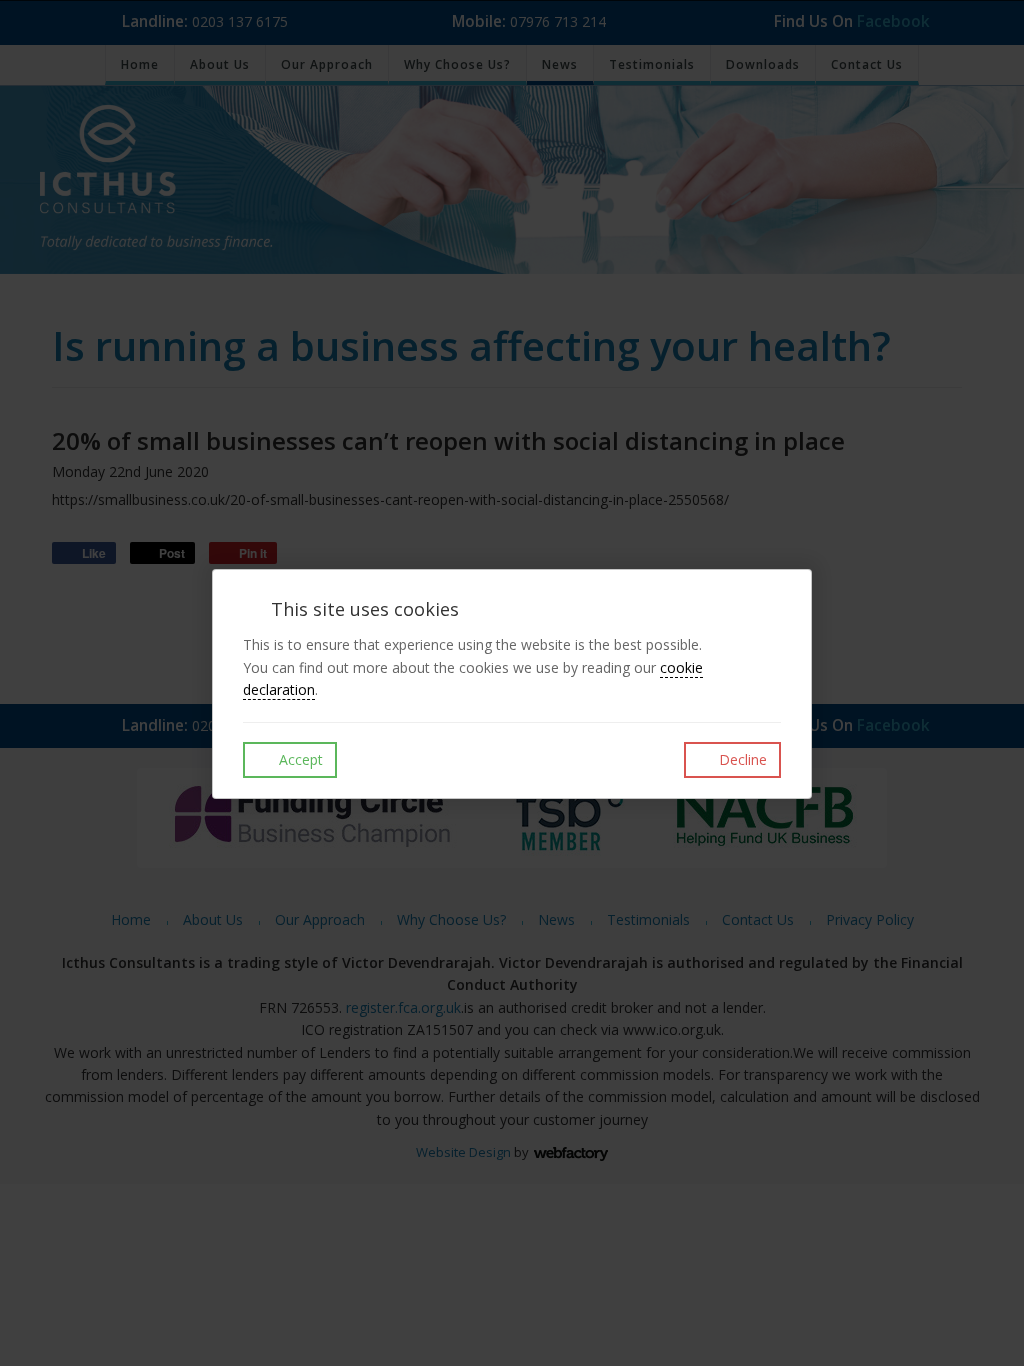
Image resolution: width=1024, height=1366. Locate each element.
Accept (299, 759)
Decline (741, 759)
